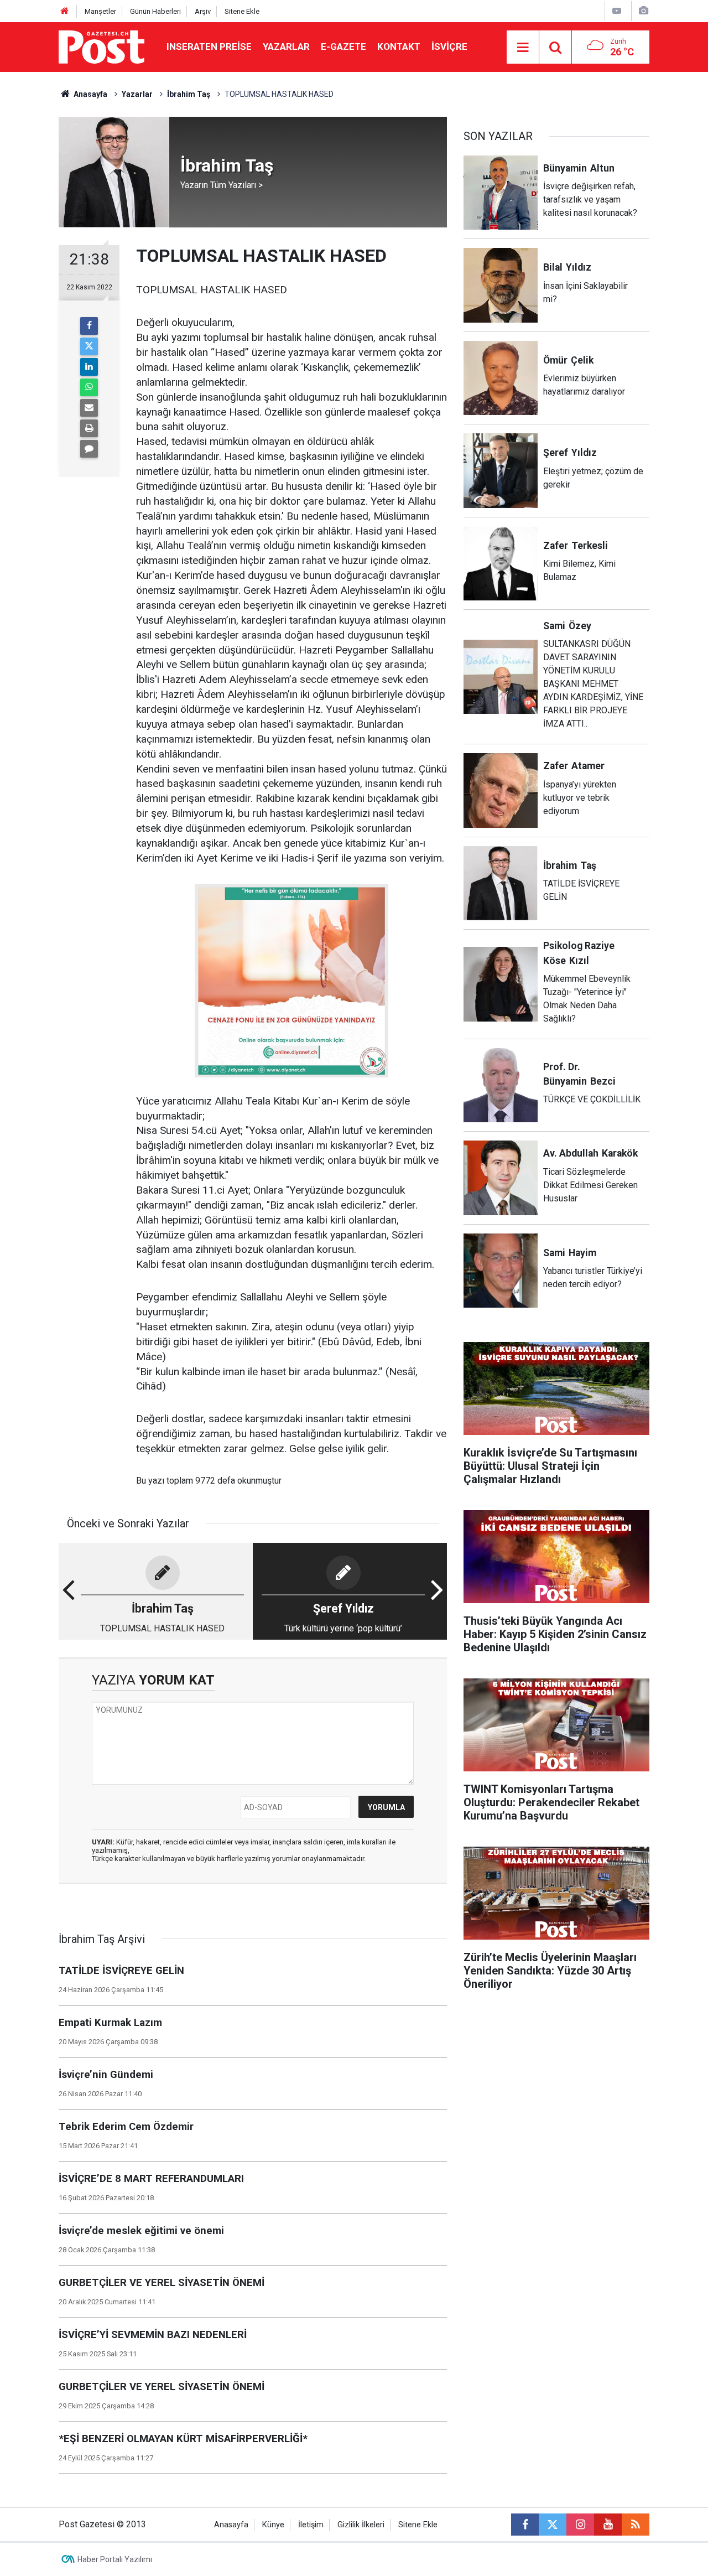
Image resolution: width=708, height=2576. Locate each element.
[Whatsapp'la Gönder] (89, 387)
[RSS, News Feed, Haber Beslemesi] (636, 2525)
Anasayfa (231, 2525)
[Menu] (523, 48)
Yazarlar (286, 46)
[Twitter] (89, 346)
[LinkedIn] (89, 367)
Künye (273, 2525)
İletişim (311, 2525)
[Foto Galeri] (643, 11)
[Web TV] (617, 11)
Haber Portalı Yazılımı (115, 2559)
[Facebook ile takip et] (525, 2525)
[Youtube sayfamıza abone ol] (608, 2525)
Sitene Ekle (242, 11)
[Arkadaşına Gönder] (89, 408)
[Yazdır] (89, 428)
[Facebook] (89, 326)
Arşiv (203, 11)
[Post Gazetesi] (101, 46)
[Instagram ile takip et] (580, 2525)
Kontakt (399, 46)
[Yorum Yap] (89, 449)
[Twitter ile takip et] (553, 2525)
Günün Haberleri (155, 11)
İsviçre (449, 46)
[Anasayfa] (65, 11)
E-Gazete (343, 46)
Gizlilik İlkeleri (361, 2525)
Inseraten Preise (209, 46)
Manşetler (100, 11)
